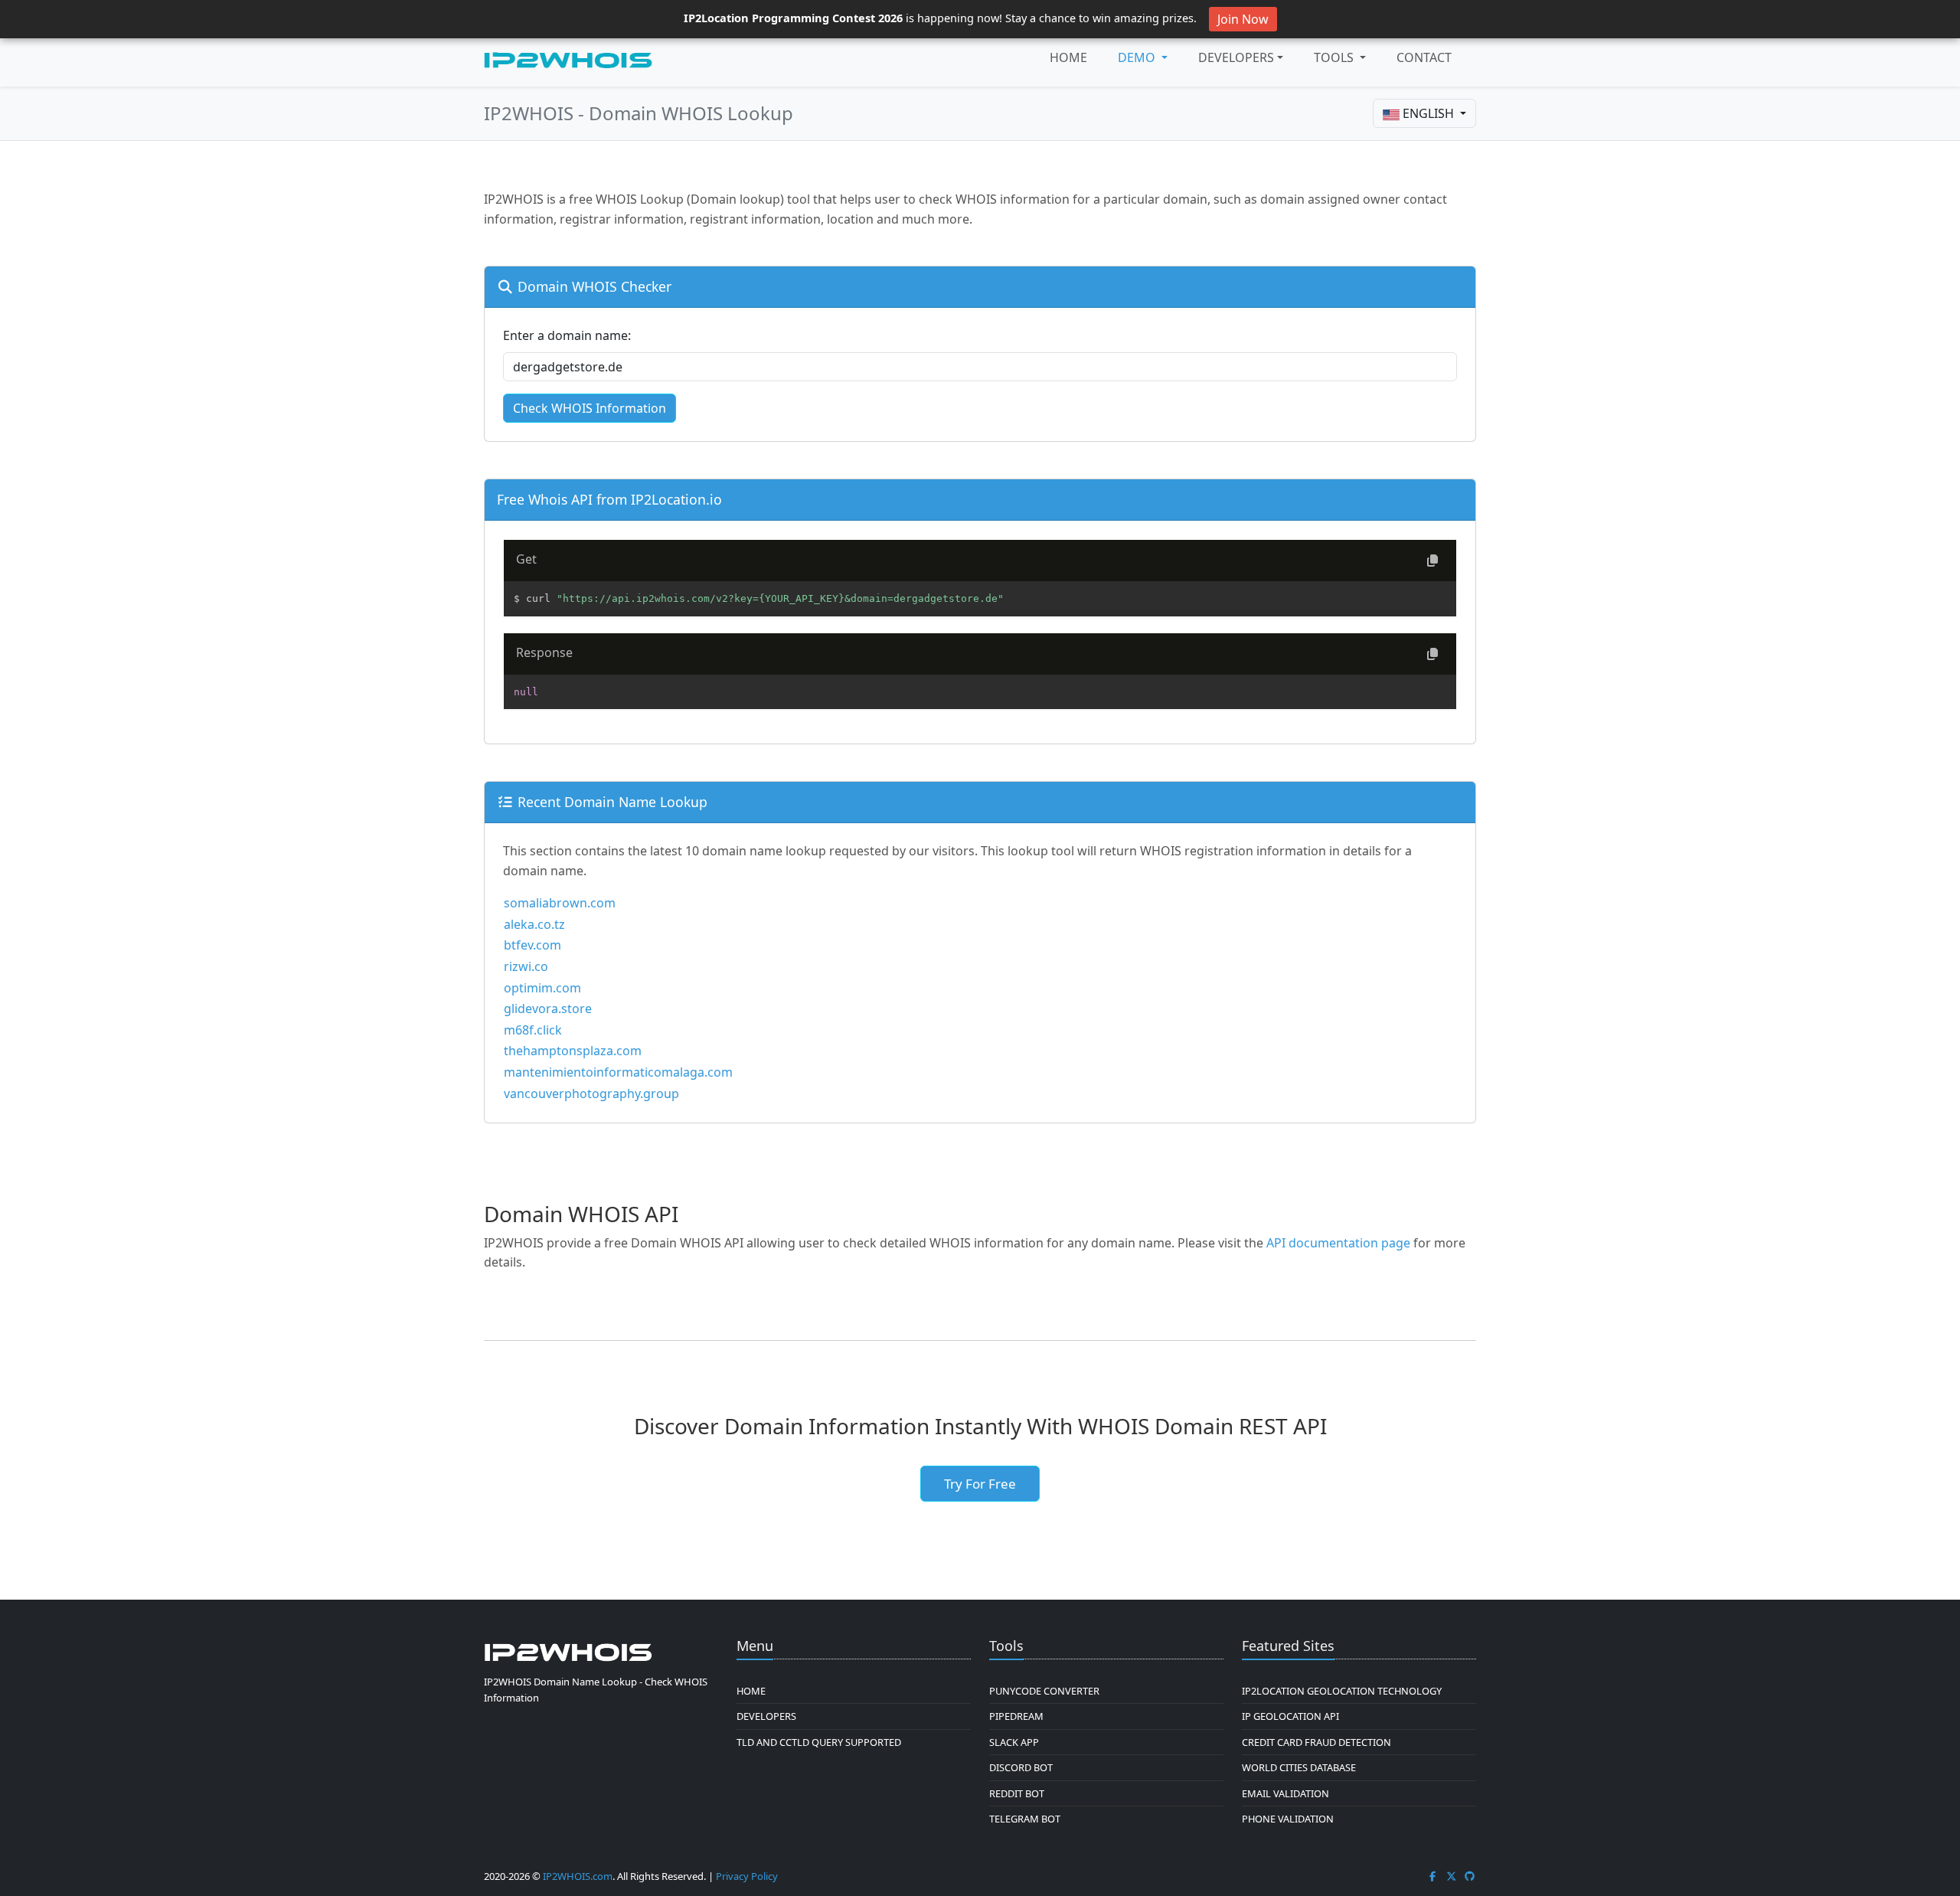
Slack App (1014, 1742)
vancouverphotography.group (591, 1093)
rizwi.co (526, 966)
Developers (1236, 57)
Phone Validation (1288, 1819)
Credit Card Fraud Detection (1316, 1742)
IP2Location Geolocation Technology (1342, 1691)
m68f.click (533, 1030)
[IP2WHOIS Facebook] (1432, 1876)
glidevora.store (548, 1008)
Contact (1424, 57)
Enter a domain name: (567, 335)
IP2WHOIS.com (578, 1876)
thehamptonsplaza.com (573, 1051)
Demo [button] (1138, 57)
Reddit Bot (1017, 1793)
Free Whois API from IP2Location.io (609, 499)
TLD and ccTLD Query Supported (819, 1742)
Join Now (1243, 19)
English (1428, 113)
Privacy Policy (747, 1876)
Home (1068, 57)
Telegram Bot (1025, 1819)
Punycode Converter (1044, 1691)
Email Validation (1285, 1793)
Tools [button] (1335, 57)
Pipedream (1016, 1716)
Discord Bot (1021, 1767)
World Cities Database (1299, 1767)
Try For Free (980, 1484)
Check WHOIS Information (590, 408)
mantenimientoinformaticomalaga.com (618, 1072)
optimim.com (542, 988)
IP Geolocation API (1290, 1716)
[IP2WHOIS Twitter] (1452, 1876)
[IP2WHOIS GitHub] (1470, 1876)
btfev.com (532, 945)
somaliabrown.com (560, 903)
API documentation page (1338, 1243)
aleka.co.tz (534, 924)
